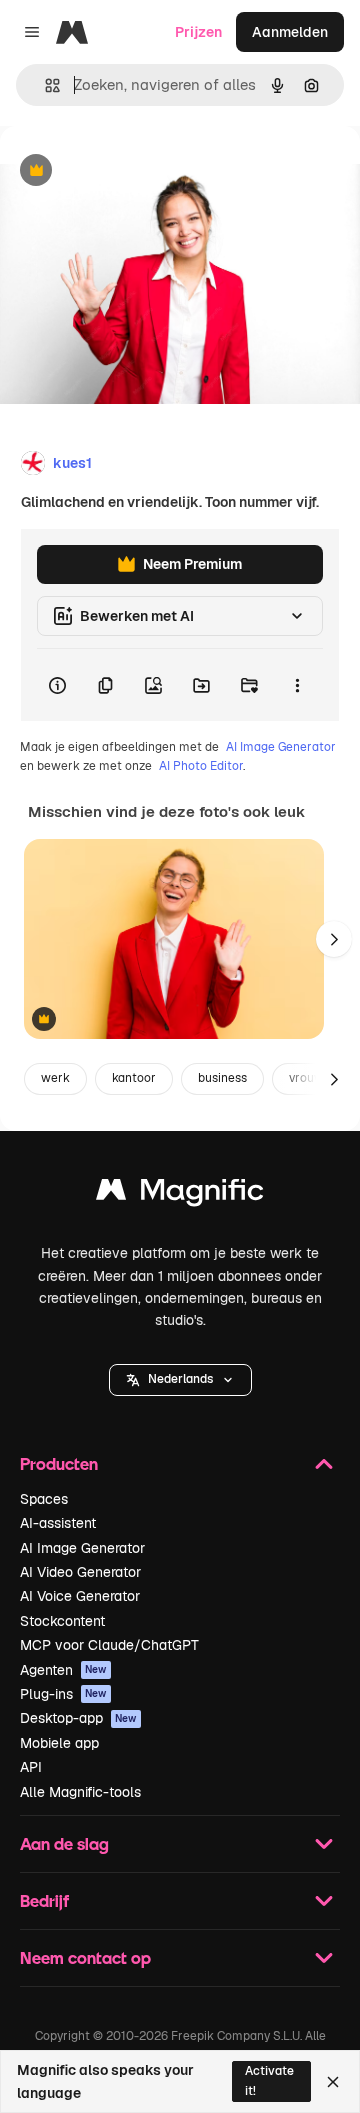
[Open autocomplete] (44, 85)
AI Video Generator (80, 1572)
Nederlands (180, 1379)
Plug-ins (63, 1694)
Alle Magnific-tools (80, 1792)
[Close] (333, 2082)
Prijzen (198, 32)
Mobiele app (59, 1743)
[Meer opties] (297, 685)
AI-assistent (58, 1523)
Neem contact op (85, 1957)
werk (55, 1078)
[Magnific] (180, 1194)
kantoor (134, 1078)
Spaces (44, 1499)
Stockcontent (62, 1621)
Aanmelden (290, 32)
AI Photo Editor (201, 766)
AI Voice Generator (80, 1596)
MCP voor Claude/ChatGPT (109, 1645)
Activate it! (269, 2080)
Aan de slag (64, 1843)
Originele (131, 171)
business (222, 1078)
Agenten (63, 1670)
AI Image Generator (281, 747)
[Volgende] (334, 939)
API (31, 1767)
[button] (180, 1380)
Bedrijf (44, 1900)
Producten (59, 1463)
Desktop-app (78, 1718)
